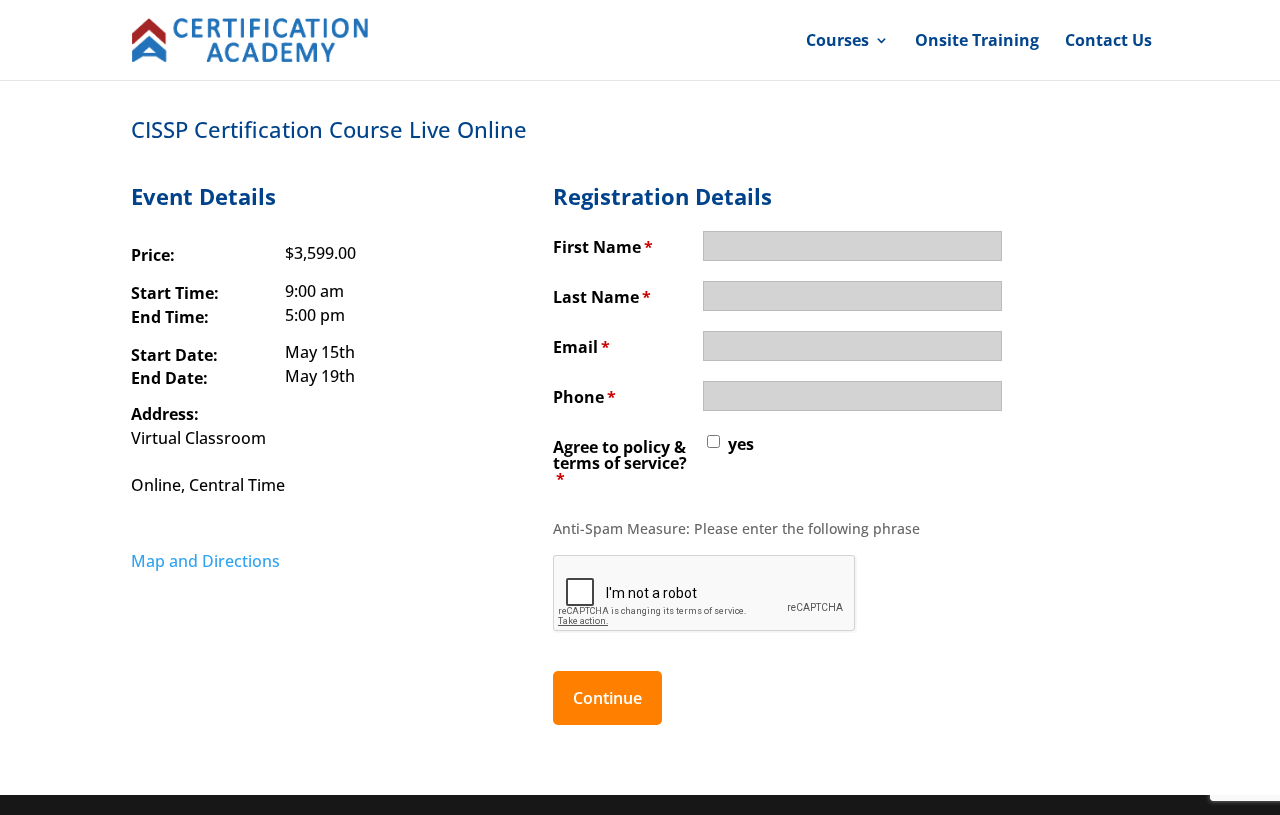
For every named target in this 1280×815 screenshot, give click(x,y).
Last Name (602, 297)
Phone (584, 397)
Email (581, 347)
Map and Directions (205, 561)
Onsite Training (977, 42)
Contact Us (1108, 42)
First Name (603, 247)
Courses (837, 42)
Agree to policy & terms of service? (620, 463)
